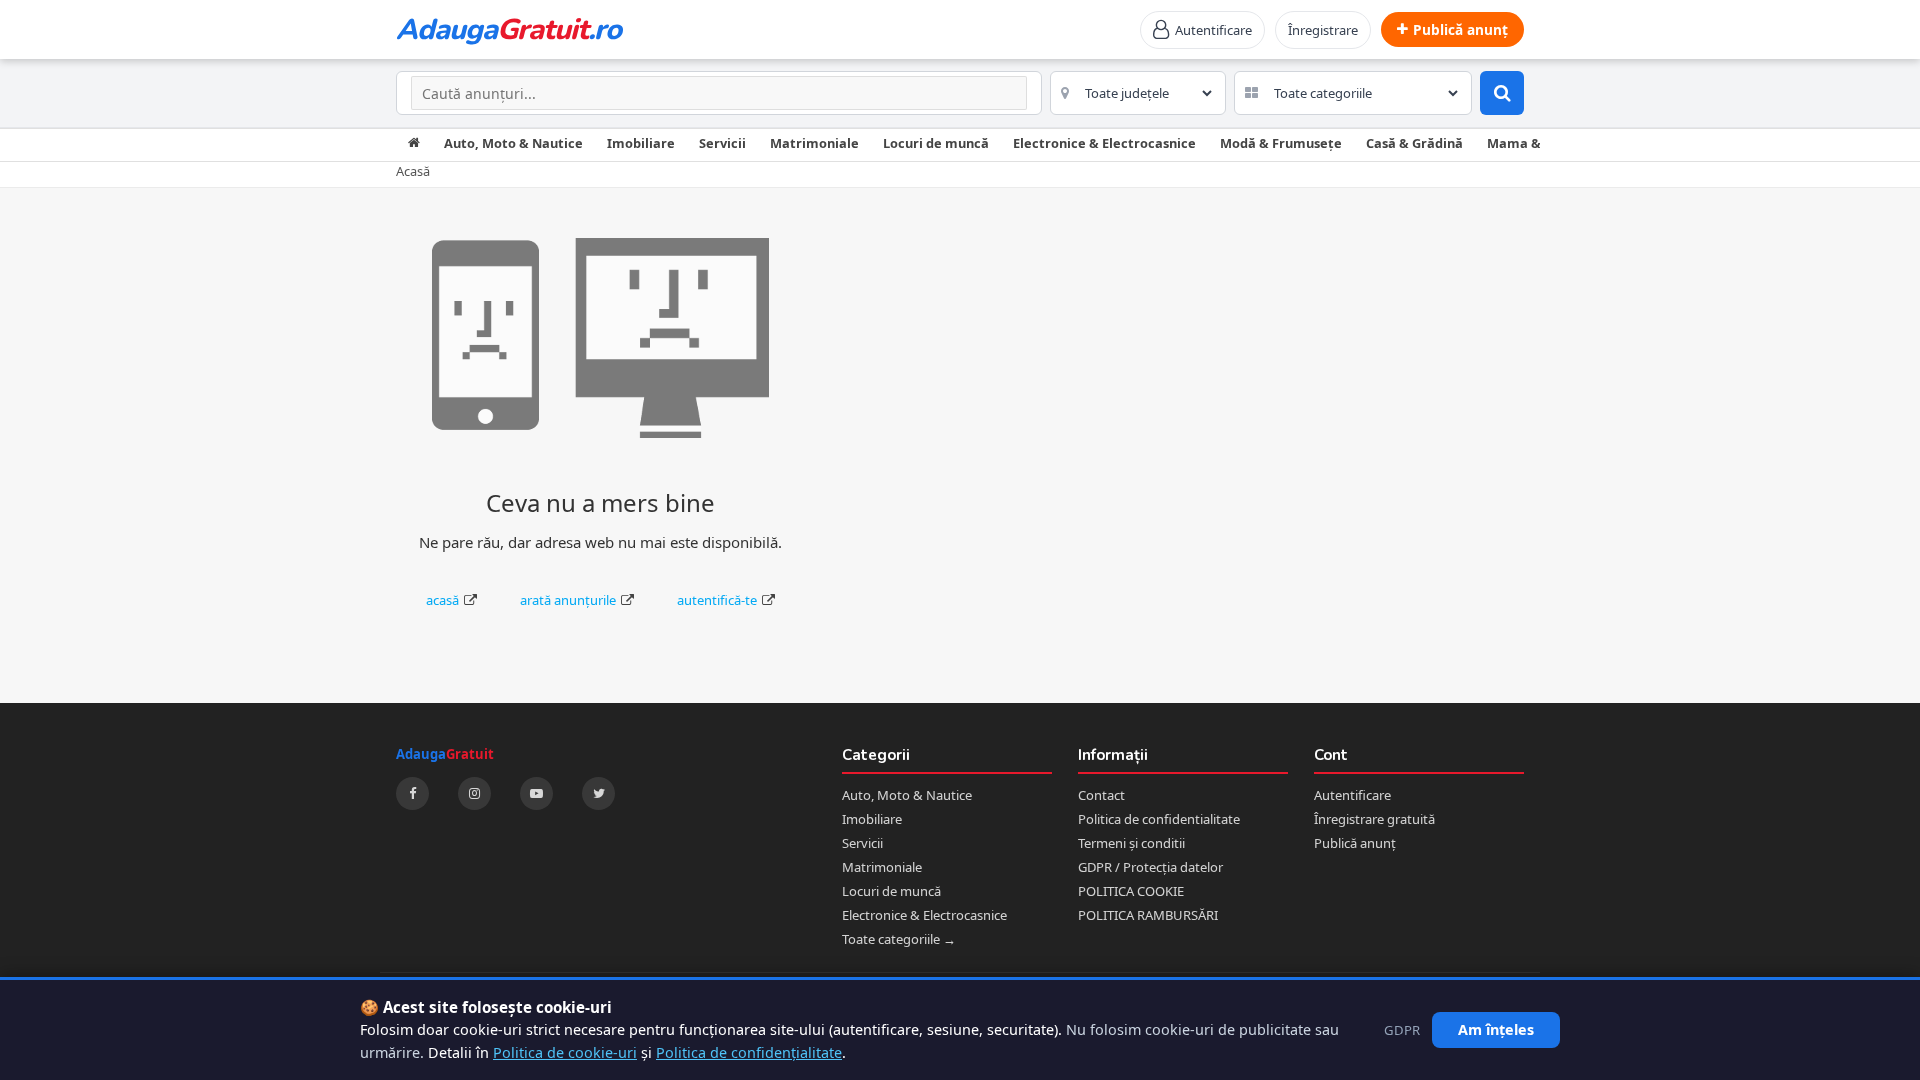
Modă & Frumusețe (1281, 143)
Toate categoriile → (899, 939)
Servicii (722, 143)
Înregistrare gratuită (1374, 819)
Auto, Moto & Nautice (513, 143)
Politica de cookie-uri (565, 1052)
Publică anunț (1355, 843)
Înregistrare (1323, 30)
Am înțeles (1496, 1029)
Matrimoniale (814, 143)
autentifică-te (717, 600)
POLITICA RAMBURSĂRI (1148, 915)
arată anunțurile (568, 600)
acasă (442, 600)
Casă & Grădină (1414, 143)
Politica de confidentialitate (1159, 819)
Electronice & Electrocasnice (1104, 143)
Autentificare (1352, 795)
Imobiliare (641, 143)
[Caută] (1502, 93)
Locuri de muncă (936, 143)
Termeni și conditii (1131, 843)
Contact (1101, 795)
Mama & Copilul (1537, 143)
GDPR (1402, 1030)
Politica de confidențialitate (749, 1052)
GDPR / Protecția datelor (1150, 867)
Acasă (413, 171)
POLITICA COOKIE (1131, 891)
